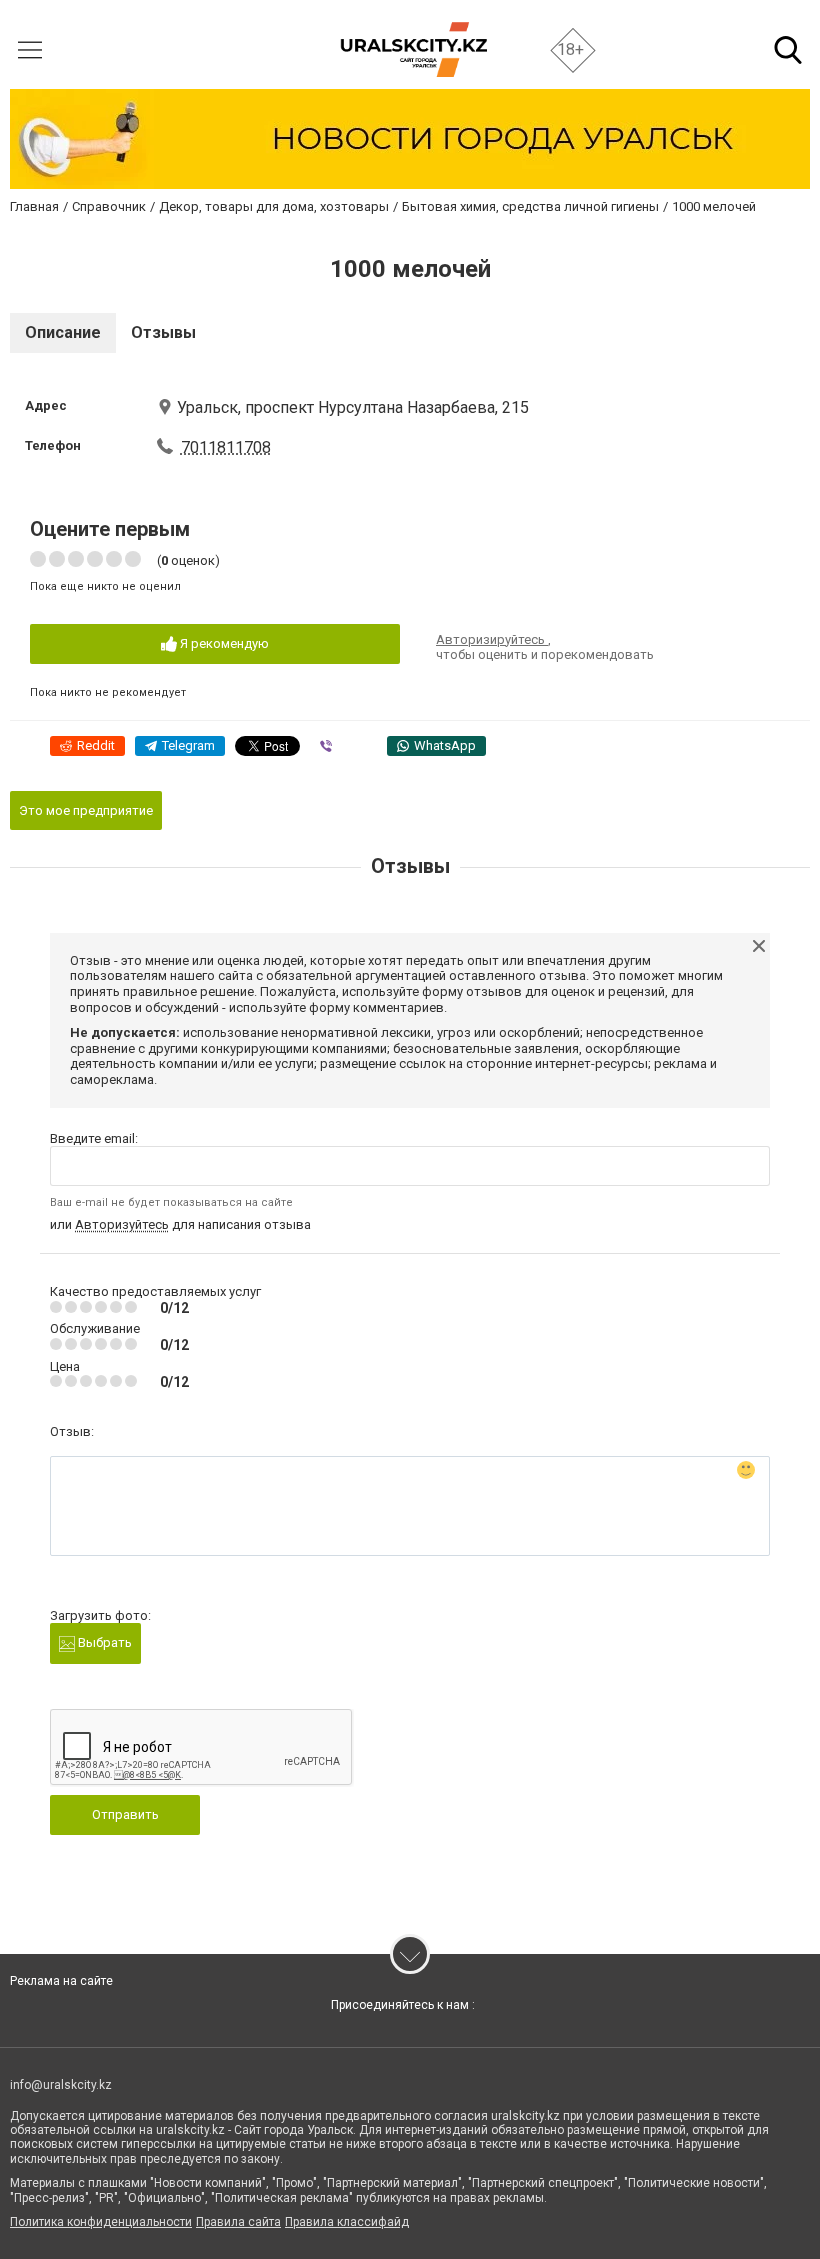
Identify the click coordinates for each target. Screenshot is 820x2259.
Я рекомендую (223, 643)
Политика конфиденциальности (101, 2222)
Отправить (125, 1814)
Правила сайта (238, 2222)
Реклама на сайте (61, 1981)
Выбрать (103, 1642)
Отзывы (163, 332)
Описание (63, 332)
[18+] (413, 49)
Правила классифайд (347, 2222)
